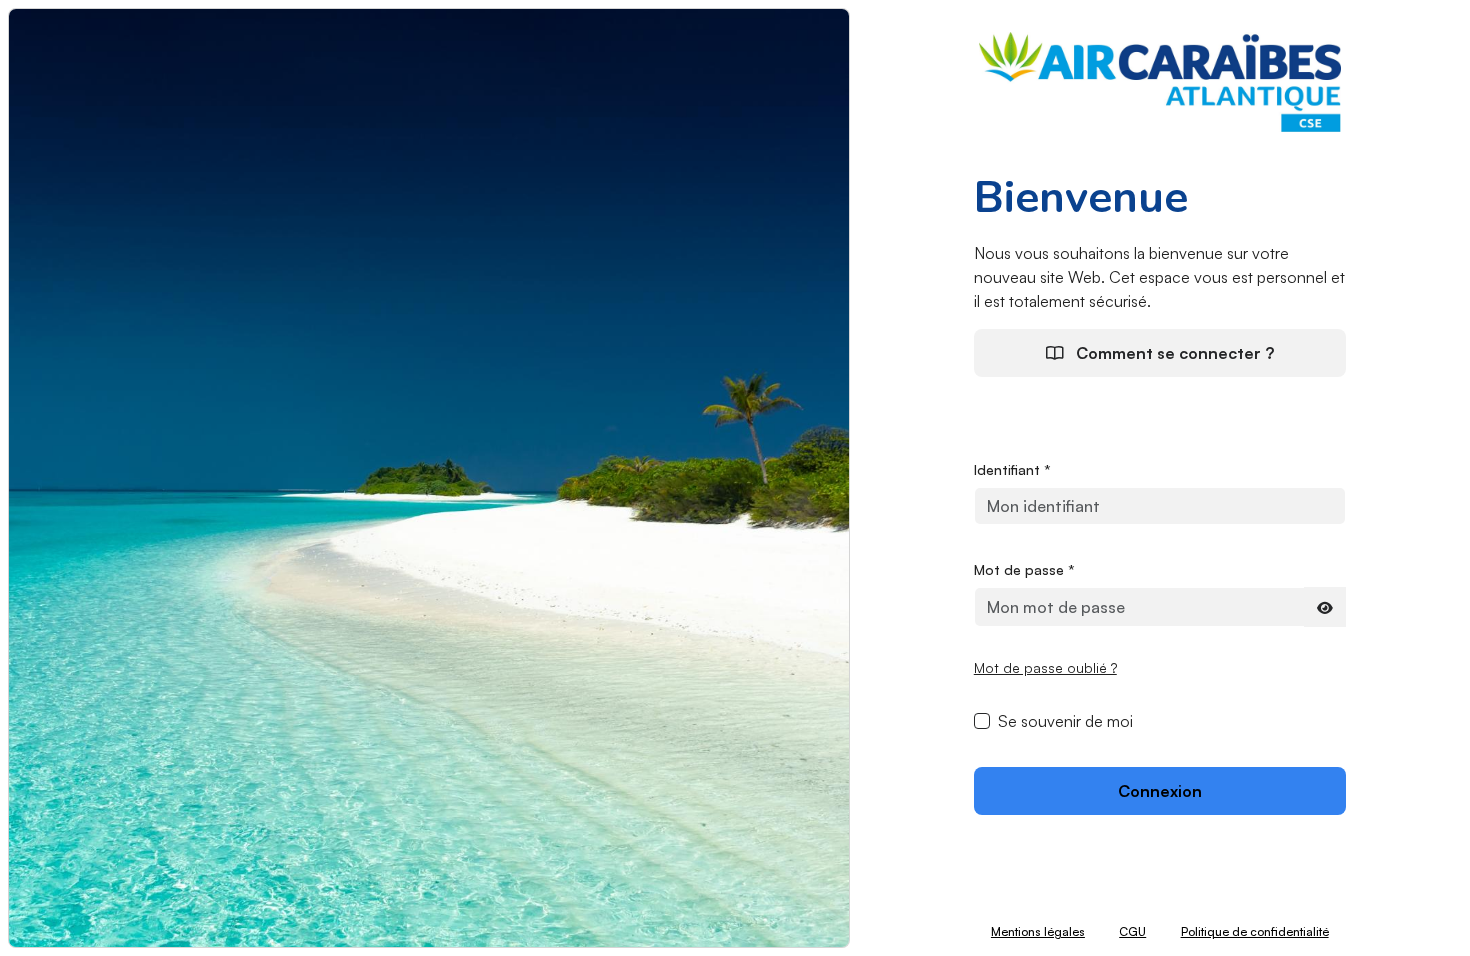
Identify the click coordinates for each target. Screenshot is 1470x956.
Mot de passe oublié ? (1045, 667)
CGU (1132, 931)
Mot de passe (1024, 569)
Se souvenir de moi (1065, 721)
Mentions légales (1038, 931)
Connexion (1160, 791)
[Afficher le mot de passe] (1325, 607)
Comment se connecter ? (1173, 353)
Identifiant (1012, 469)
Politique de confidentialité (1255, 931)
